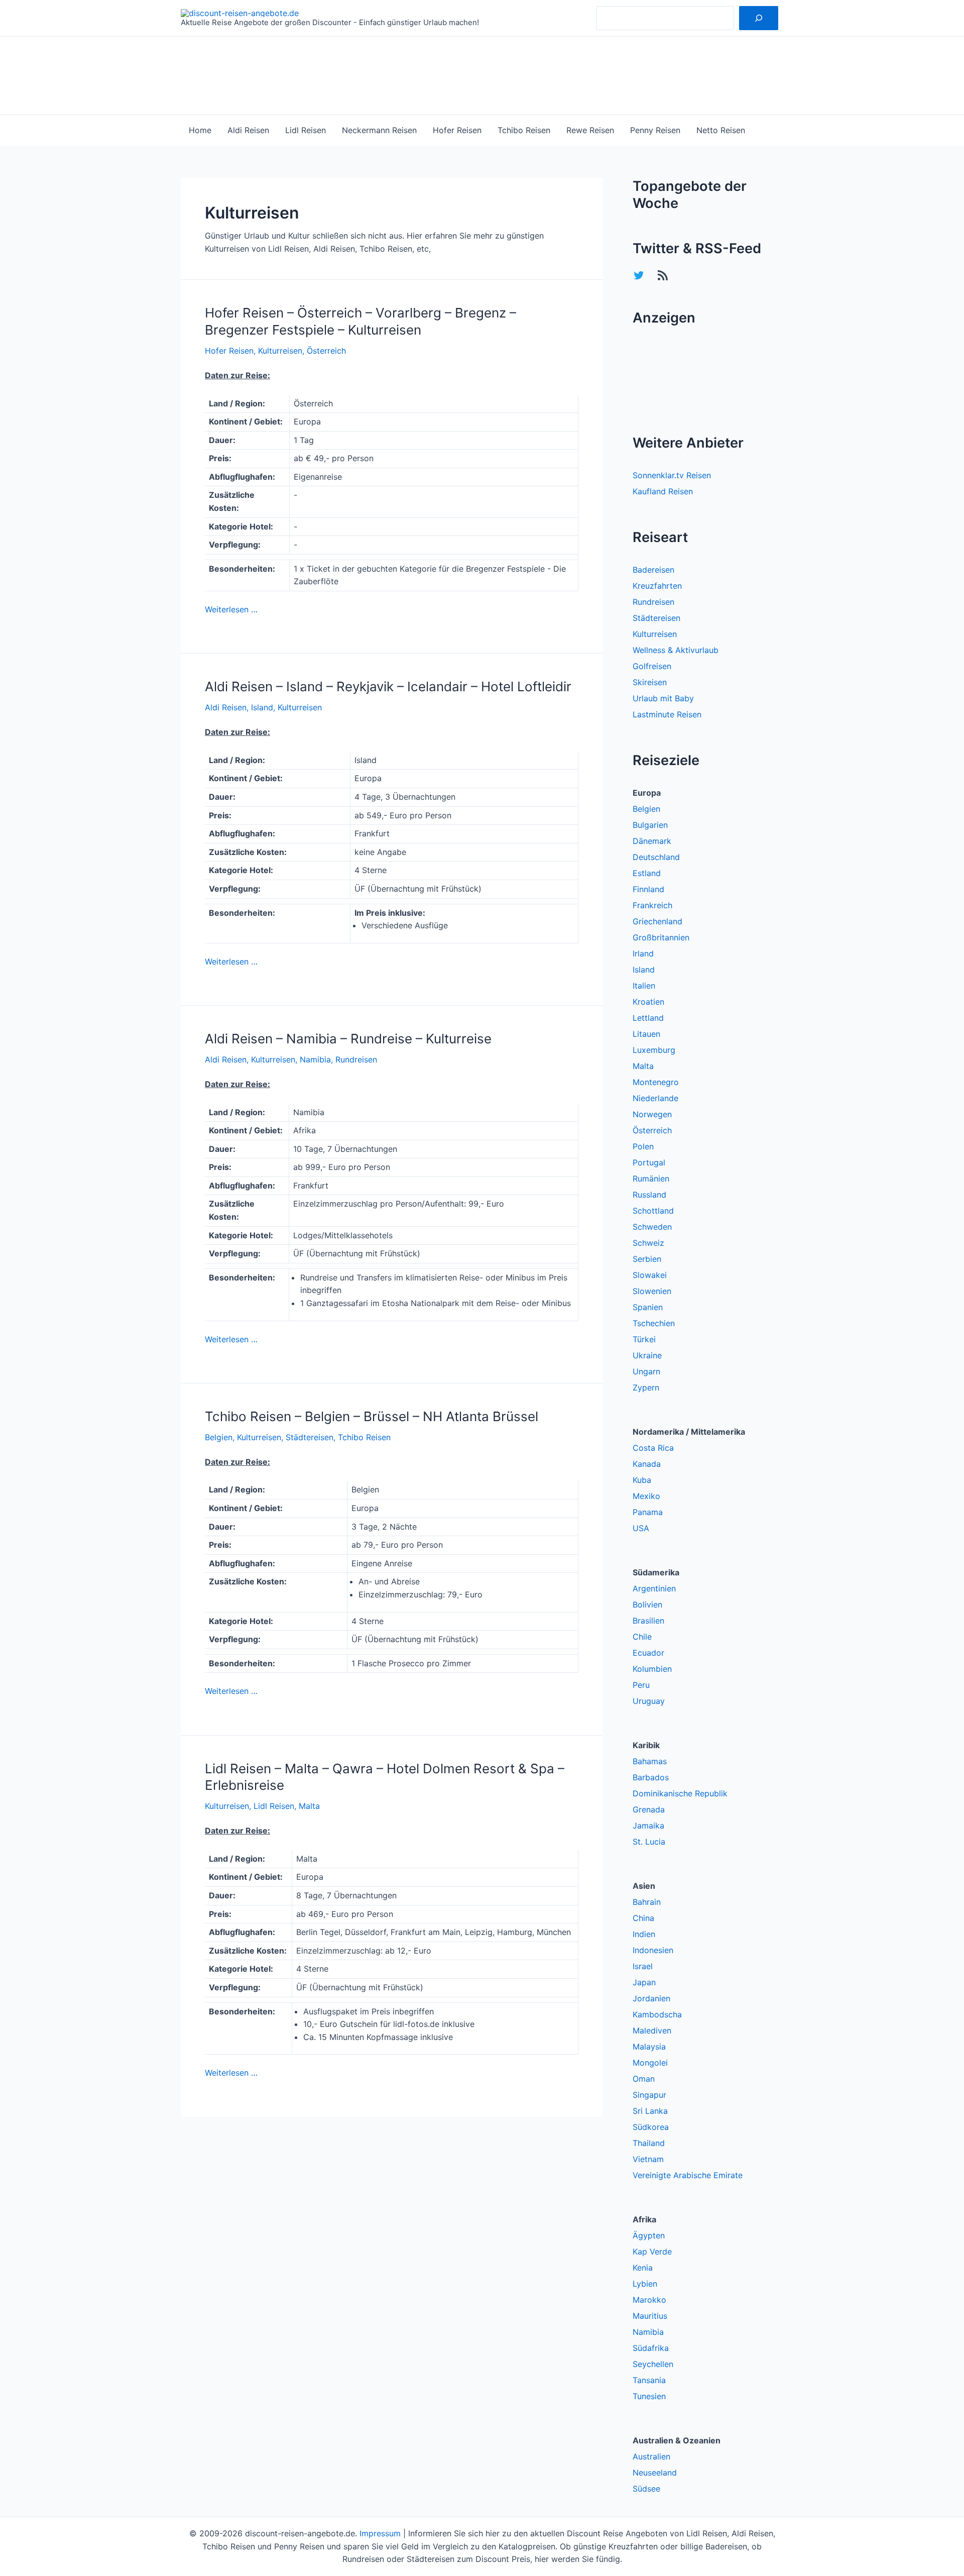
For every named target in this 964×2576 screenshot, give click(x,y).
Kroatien (648, 1002)
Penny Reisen (655, 130)
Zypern (646, 1387)
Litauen (646, 1034)
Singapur (649, 2095)
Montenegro (656, 1082)
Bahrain (647, 1902)
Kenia (643, 2268)
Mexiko (646, 1496)
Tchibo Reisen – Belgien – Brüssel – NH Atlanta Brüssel (372, 1416)
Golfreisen (652, 666)
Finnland (648, 889)
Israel (643, 1966)
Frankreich (652, 905)
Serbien (647, 1259)
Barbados (651, 1777)
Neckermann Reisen (379, 130)
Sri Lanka (650, 2111)
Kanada (647, 1464)
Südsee (646, 2489)
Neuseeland (655, 2473)
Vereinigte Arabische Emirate (688, 2175)
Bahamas (650, 1761)
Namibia (315, 1059)
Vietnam (648, 2159)
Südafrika (651, 2348)
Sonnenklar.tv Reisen (672, 475)
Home (200, 130)
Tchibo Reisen (524, 130)
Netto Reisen (721, 130)
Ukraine (647, 1355)
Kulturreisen (280, 351)
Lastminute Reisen (667, 714)
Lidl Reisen (306, 130)
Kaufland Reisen (663, 491)
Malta (309, 1806)
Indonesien (653, 1950)
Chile (642, 1637)
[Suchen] (759, 18)
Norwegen (652, 1114)
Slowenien (652, 1291)
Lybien (645, 2284)
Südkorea (651, 2127)
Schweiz (648, 1243)
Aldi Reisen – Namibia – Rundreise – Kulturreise (348, 1039)
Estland (647, 873)
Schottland (653, 1211)
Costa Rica (653, 1448)
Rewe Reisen (590, 130)
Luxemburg (654, 1050)
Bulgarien (650, 825)
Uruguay (649, 1701)
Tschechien (654, 1323)
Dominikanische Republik (680, 1793)
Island (262, 707)
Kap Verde (652, 2251)
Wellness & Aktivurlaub (676, 650)
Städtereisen (310, 1437)
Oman (644, 2079)
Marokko (649, 2300)
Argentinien (654, 1588)
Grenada (649, 1809)
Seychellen (653, 2364)
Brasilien (648, 1621)
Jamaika (648, 1826)
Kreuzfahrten (657, 586)
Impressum (380, 2533)
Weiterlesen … (231, 609)
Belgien (219, 1437)
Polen (643, 1146)
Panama (648, 1512)
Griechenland (657, 921)
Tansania (649, 2380)
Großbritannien (661, 937)
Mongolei (650, 2063)
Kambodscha (657, 2014)
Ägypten (649, 2235)
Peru (641, 1685)
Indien (644, 1934)
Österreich (326, 351)
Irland (643, 953)
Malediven (652, 2030)
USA (641, 1528)
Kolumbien (652, 1669)
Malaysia (649, 2047)
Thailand (649, 2143)
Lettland (648, 1018)
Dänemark (652, 841)
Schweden (652, 1227)
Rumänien (651, 1178)
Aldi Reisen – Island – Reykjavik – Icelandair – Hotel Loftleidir (388, 686)
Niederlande (655, 1098)
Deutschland (656, 857)
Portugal (649, 1162)
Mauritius (650, 2316)
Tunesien (649, 2396)
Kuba (642, 1480)
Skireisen (650, 682)
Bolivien (647, 1604)
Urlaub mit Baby (663, 698)
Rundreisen (356, 1059)
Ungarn (646, 1371)
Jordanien (651, 1998)
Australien (651, 2456)
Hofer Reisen (457, 130)
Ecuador (648, 1653)
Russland (649, 1195)
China (643, 1918)
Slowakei (650, 1275)
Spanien (648, 1307)
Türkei (644, 1339)
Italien (644, 986)
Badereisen (653, 570)
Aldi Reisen (248, 130)
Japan (644, 1982)
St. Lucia (649, 1842)
